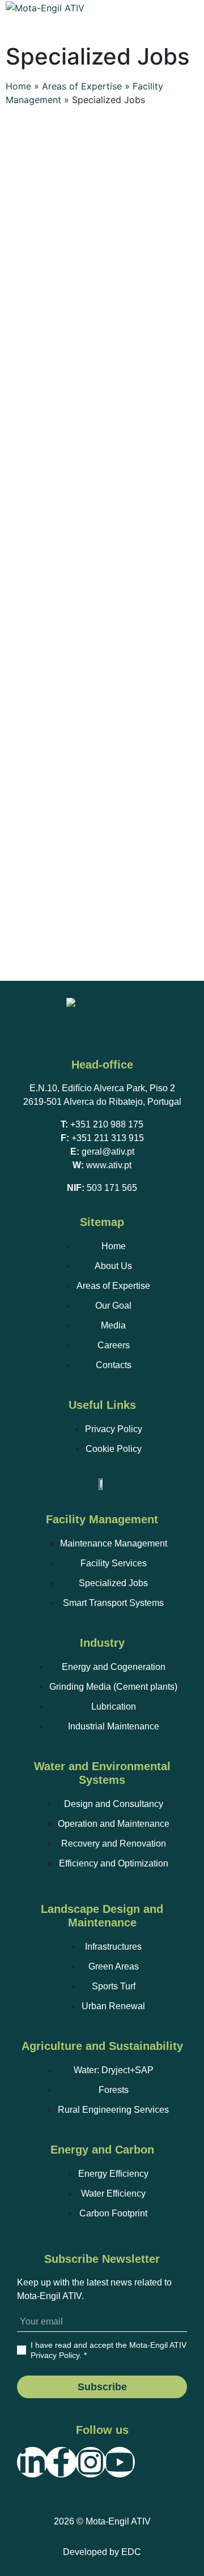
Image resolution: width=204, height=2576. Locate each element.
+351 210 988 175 (107, 1124)
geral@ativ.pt (108, 1152)
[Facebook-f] (61, 2462)
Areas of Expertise (82, 86)
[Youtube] (120, 2462)
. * (109, 2350)
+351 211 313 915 (108, 1138)
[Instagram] (91, 2462)
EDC (131, 2552)
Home (18, 86)
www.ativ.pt (109, 1165)
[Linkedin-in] (32, 2462)
